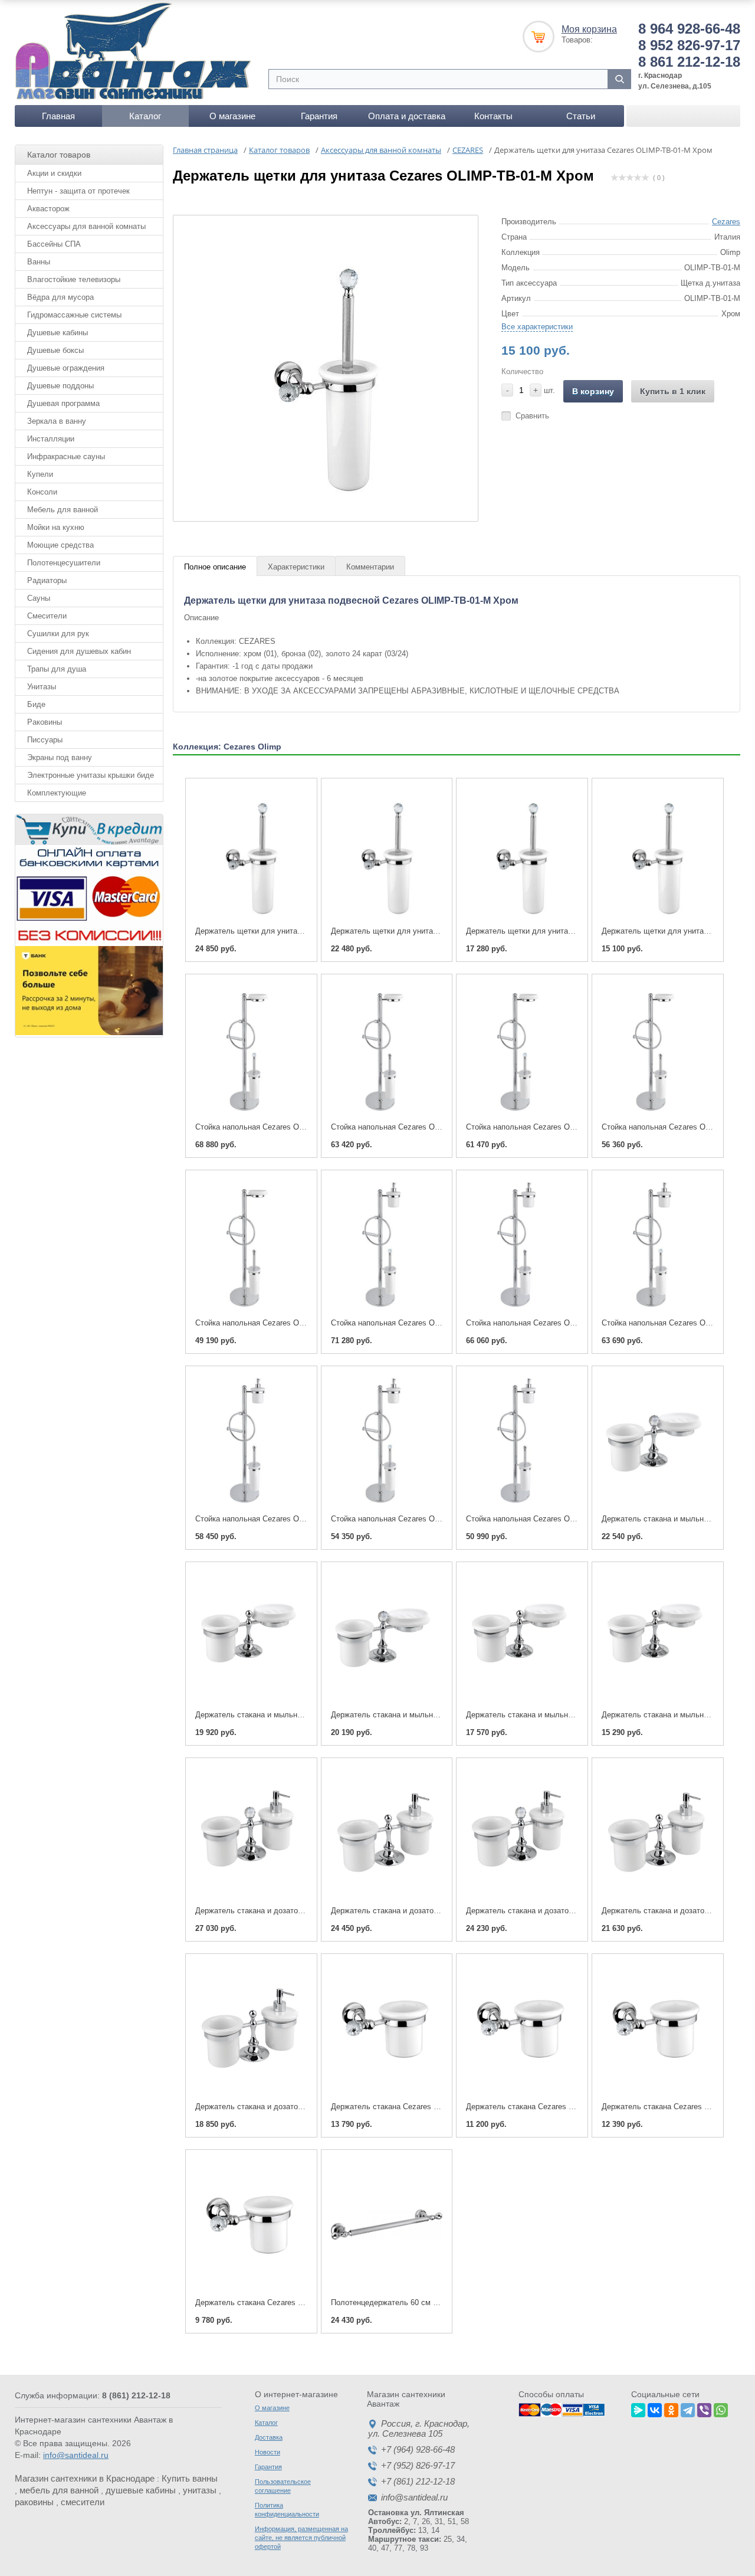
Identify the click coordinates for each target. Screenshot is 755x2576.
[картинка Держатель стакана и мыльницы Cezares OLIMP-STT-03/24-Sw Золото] (658, 1441)
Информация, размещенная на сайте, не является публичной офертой (301, 2538)
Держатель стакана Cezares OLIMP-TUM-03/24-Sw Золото (435, 2107)
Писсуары (45, 740)
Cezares (726, 222)
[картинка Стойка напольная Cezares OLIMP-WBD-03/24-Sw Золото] (387, 1245)
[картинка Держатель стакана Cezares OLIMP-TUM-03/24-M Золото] (522, 2028)
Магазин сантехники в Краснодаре (85, 2478)
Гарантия (319, 116)
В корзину (593, 391)
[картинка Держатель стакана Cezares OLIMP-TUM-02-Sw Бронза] (658, 2028)
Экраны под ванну (60, 757)
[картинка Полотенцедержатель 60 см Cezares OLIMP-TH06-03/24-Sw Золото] (387, 2224)
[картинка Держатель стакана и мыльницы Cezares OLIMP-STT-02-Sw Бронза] (387, 1636)
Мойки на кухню (56, 527)
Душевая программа (63, 403)
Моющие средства (60, 545)
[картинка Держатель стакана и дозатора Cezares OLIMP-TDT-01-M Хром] (251, 2028)
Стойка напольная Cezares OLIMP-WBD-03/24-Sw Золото (433, 1323)
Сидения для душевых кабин (79, 651)
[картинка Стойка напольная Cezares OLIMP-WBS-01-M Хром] (251, 1245)
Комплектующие (57, 793)
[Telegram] (688, 2408)
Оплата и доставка (407, 116)
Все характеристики (537, 327)
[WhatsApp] (721, 2408)
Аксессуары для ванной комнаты (86, 226)
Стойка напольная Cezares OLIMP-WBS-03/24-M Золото (431, 1127)
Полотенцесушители (64, 563)
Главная (58, 116)
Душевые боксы (55, 350)
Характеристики (296, 567)
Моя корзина (589, 29)
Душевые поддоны (60, 386)
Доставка (269, 2437)
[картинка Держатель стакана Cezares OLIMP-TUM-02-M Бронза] (251, 2224)
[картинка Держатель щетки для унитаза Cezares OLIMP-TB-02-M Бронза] (522, 853)
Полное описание (215, 567)
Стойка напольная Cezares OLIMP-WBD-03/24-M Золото (566, 1323)
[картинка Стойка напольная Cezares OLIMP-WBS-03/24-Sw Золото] (251, 1049)
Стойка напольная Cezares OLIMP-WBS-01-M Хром (287, 1323)
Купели (40, 474)
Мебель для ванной (63, 510)
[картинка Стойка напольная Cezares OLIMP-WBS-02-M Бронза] (658, 1049)
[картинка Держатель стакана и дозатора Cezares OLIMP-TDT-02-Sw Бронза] (522, 1832)
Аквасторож (48, 209)
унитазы (200, 2490)
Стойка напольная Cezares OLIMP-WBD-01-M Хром (557, 1519)
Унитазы (42, 687)
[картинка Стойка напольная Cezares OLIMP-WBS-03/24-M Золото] (387, 1049)
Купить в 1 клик (673, 391)
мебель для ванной (59, 2490)
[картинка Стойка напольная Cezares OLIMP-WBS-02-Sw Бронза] (522, 1049)
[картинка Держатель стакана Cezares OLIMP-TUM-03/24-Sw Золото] (387, 2028)
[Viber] (704, 2408)
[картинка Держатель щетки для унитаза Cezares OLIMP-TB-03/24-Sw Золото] (251, 853)
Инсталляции (51, 439)
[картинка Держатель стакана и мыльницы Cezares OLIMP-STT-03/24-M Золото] (251, 1636)
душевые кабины (141, 2490)
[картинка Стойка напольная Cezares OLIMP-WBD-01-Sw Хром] (387, 1441)
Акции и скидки (54, 173)
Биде (36, 704)
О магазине (232, 116)
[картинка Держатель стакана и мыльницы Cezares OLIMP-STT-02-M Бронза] (522, 1636)
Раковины (45, 722)
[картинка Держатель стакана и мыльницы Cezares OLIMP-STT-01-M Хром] (658, 1636)
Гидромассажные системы (74, 315)
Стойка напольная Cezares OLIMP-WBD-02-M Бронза (290, 1519)
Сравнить (532, 416)
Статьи (581, 116)
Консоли (42, 492)
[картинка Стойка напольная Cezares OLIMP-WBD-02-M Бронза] (251, 1441)
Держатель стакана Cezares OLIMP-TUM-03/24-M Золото (568, 2107)
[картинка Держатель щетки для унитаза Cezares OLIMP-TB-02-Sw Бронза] (387, 853)
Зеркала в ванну (57, 421)
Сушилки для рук (58, 634)
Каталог (145, 116)
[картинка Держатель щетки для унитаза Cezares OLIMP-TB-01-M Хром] (658, 853)
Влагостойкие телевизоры (74, 279)
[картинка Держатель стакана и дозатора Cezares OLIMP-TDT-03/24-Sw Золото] (251, 1832)
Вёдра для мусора (60, 297)
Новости (267, 2452)
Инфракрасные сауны (66, 456)
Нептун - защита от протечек (78, 191)
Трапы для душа (57, 669)
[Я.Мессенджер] (638, 2408)
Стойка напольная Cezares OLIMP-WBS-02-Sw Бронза (563, 1127)
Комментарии (370, 567)
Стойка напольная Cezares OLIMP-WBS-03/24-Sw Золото (297, 1127)
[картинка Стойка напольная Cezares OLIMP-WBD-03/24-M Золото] (522, 1245)
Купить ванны (190, 2478)
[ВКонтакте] (655, 2408)
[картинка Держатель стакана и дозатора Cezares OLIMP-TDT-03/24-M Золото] (387, 1832)
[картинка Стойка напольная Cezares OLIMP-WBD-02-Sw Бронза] (658, 1245)
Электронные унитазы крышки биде (91, 775)
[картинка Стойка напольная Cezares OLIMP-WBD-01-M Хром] (522, 1441)
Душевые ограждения (66, 368)
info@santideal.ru (76, 2455)
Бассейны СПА (54, 244)
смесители (83, 2502)
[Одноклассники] (671, 2408)
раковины (34, 2502)
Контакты (493, 116)
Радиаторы (47, 580)
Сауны (39, 598)
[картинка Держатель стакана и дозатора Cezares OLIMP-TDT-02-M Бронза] (658, 1832)
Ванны (39, 262)
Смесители (47, 616)
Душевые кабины (58, 333)
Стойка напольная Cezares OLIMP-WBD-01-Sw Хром (424, 1519)
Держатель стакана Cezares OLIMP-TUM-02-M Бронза (292, 2302)
